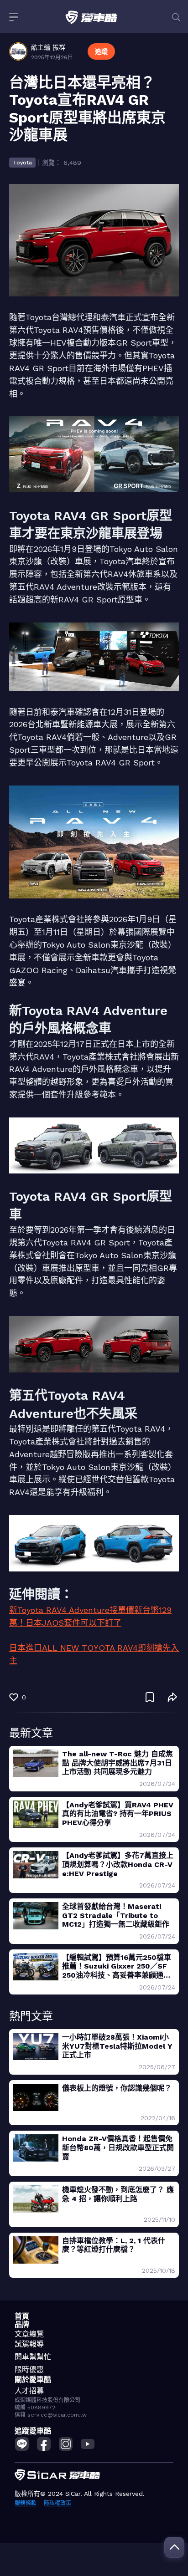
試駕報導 (29, 2344)
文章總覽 (29, 2334)
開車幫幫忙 (33, 2357)
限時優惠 (29, 2369)
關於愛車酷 (33, 2380)
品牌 (22, 2324)
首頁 (22, 2316)
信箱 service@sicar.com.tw (51, 2415)
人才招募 (29, 2391)
